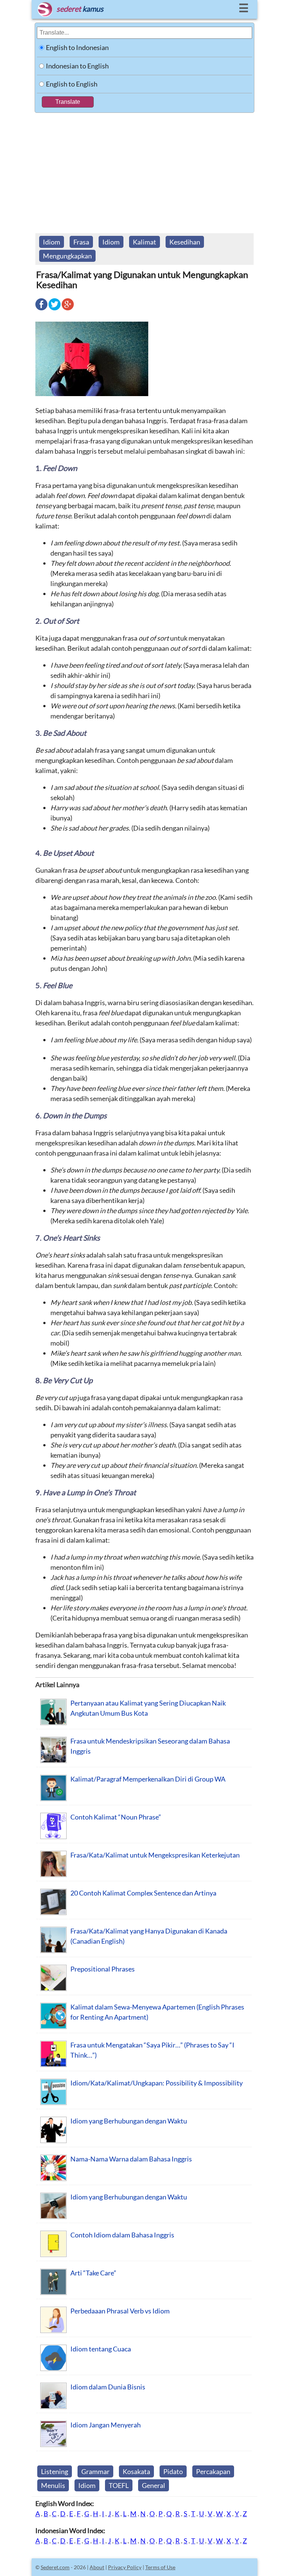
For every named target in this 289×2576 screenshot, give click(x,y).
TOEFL (119, 2485)
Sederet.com (55, 2567)
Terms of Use (160, 2567)
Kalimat (144, 242)
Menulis (53, 2485)
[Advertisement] (144, 169)
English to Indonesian (77, 47)
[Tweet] (55, 310)
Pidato (173, 2471)
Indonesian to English (77, 66)
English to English (72, 84)
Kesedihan (185, 242)
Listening (55, 2471)
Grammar (95, 2471)
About (97, 2567)
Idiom (52, 242)
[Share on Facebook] (41, 310)
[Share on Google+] (68, 310)
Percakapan (213, 2471)
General (154, 2485)
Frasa (81, 242)
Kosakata (136, 2471)
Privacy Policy (125, 2567)
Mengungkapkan (67, 256)
